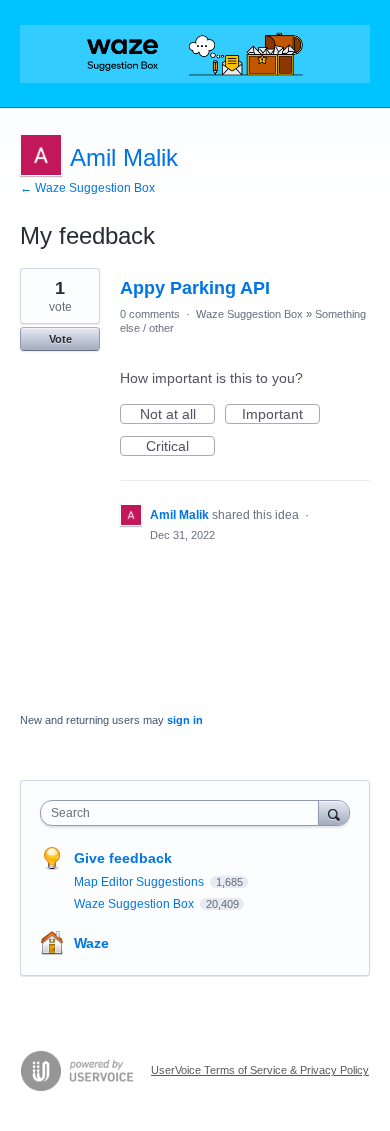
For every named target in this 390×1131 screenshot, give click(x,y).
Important (281, 415)
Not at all (177, 415)
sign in (185, 720)
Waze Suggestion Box (249, 314)
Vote (60, 339)
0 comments (150, 314)
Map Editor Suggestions (140, 882)
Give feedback (123, 858)
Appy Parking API (195, 288)
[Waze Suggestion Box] (195, 54)
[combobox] (184, 813)
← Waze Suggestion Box (87, 188)
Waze (91, 943)
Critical (180, 447)
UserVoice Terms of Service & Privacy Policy (260, 1070)
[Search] (334, 812)
